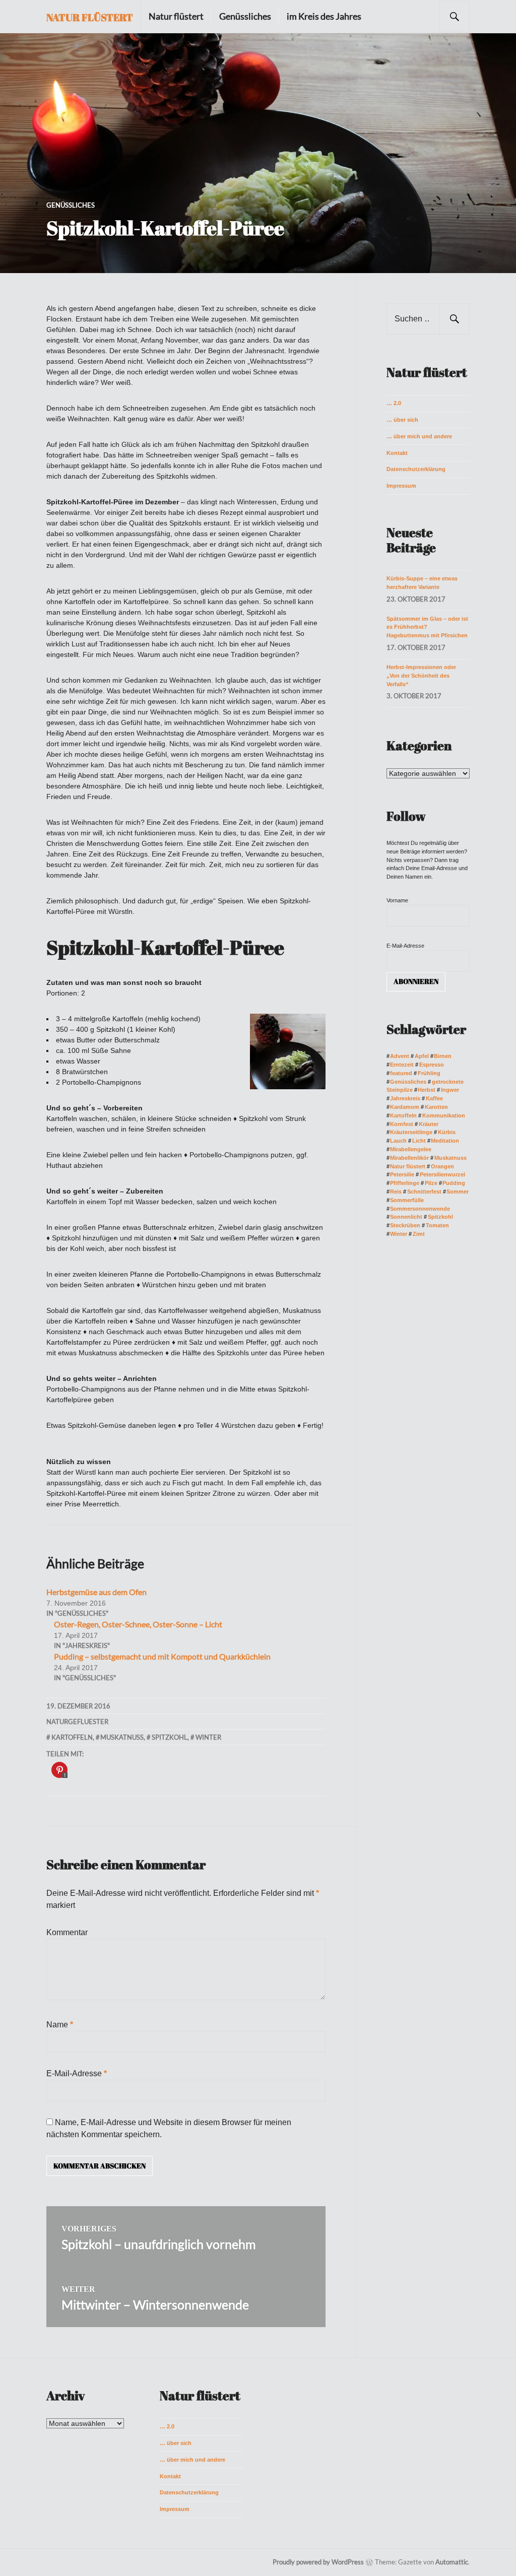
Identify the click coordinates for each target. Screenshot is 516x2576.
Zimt (418, 1234)
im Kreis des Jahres (324, 16)
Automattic (452, 2562)
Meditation (445, 1141)
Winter (208, 1737)
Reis (396, 1192)
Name (60, 2025)
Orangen (442, 1166)
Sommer (458, 1192)
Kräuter (428, 1124)
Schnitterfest (424, 1192)
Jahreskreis (405, 1098)
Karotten (436, 1107)
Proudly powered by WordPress (318, 2562)
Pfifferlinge (405, 1183)
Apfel (422, 1056)
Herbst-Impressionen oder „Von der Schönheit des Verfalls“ (421, 676)
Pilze (431, 1183)
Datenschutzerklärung (416, 469)
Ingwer (450, 1090)
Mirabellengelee (411, 1149)
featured (401, 1073)
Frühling (429, 1073)
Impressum (401, 486)
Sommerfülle (407, 1200)
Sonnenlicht (406, 1217)
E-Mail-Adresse (77, 2073)
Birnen (443, 1056)
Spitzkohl (170, 1737)
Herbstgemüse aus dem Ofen (96, 1592)
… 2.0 (394, 403)
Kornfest (402, 1124)
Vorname (397, 900)
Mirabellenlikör (409, 1158)
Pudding (454, 1183)
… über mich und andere (419, 436)
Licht (419, 1141)
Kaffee (434, 1098)
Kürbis (446, 1132)
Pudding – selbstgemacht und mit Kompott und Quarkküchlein (162, 1656)
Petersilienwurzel (442, 1174)
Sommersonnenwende (420, 1209)
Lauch (398, 1141)
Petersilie (402, 1174)
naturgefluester (77, 1722)
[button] (258, 153)
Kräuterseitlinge (411, 1132)
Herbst (427, 1090)
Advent (400, 1056)
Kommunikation (443, 1115)
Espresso (431, 1065)
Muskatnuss (122, 1737)
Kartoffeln (72, 1737)
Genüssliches (245, 16)
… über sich (402, 420)
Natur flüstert (90, 17)
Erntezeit (402, 1065)
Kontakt (397, 453)
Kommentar (67, 1932)
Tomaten (437, 1225)
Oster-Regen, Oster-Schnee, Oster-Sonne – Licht (138, 1624)
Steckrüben (405, 1225)
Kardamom (405, 1107)
